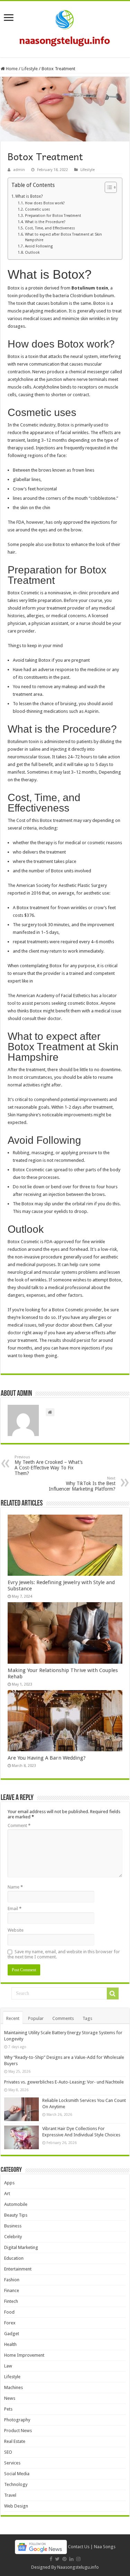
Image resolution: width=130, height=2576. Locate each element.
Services (12, 2463)
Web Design (16, 2506)
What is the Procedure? (45, 222)
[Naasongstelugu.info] (65, 28)
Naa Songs (105, 2547)
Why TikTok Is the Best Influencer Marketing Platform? (82, 1484)
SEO (8, 2452)
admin (19, 170)
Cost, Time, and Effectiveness (50, 228)
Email (15, 1909)
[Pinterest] (64, 2559)
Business (13, 2226)
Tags (87, 2018)
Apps (9, 2183)
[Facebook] (51, 2559)
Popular (36, 2018)
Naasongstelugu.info (78, 2567)
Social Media (17, 2474)
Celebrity (13, 2237)
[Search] (113, 1994)
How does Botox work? (45, 203)
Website (16, 1930)
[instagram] (78, 2559)
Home (11, 69)
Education (14, 2258)
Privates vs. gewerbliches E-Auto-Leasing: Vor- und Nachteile (64, 2082)
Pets (8, 2409)
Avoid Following (39, 246)
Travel (10, 2495)
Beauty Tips (16, 2215)
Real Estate (15, 2441)
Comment (19, 1825)
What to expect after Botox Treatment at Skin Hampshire (63, 237)
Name (15, 1887)
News (10, 2398)
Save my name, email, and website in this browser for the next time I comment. (64, 1954)
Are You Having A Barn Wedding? (47, 1758)
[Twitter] (57, 2559)
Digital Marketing (21, 2247)
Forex (10, 2323)
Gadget (12, 2334)
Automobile (16, 2204)
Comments (63, 2018)
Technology (16, 2484)
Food (9, 2312)
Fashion (12, 2280)
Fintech (11, 2301)
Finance (12, 2290)
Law (8, 2366)
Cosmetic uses (37, 209)
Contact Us (79, 2547)
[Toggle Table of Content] (107, 187)
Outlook (32, 252)
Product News (18, 2431)
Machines (14, 2387)
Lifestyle (30, 69)
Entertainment (18, 2269)
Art (7, 2194)
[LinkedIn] (71, 2559)
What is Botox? (29, 196)
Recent (13, 2018)
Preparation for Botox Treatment (53, 216)
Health (10, 2344)
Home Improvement (24, 2355)
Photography (17, 2420)
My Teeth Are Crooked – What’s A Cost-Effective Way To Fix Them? (49, 1465)
